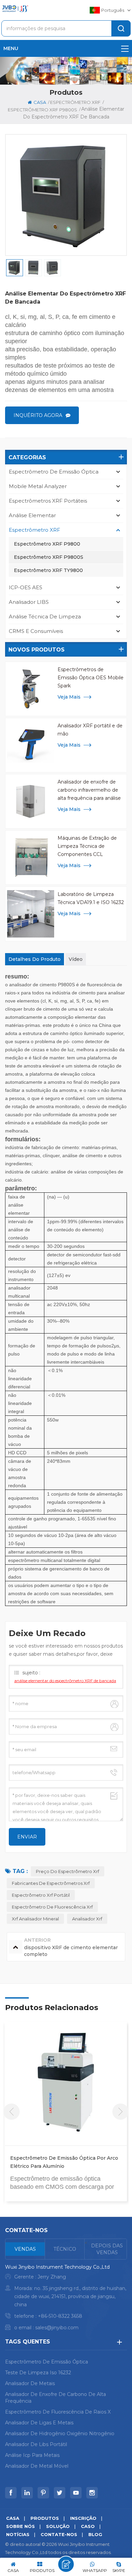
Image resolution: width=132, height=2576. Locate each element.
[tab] (25, 2249)
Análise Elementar (32, 515)
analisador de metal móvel (37, 2466)
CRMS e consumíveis (36, 631)
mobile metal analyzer (38, 486)
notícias (18, 2534)
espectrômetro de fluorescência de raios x (58, 2412)
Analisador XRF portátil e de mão (90, 730)
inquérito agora (38, 415)
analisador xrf (87, 1919)
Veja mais (69, 697)
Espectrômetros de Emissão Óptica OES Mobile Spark (91, 678)
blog (95, 2534)
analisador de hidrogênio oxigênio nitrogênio (60, 2434)
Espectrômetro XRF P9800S (49, 557)
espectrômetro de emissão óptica (54, 472)
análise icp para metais (32, 2455)
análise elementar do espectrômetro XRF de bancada (65, 1681)
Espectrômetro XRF (75, 102)
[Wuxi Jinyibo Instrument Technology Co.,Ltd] (15, 9)
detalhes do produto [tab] (35, 959)
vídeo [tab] (76, 959)
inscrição (83, 2518)
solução (58, 2526)
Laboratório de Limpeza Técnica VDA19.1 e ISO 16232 (91, 898)
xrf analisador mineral (35, 1919)
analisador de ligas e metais (39, 2423)
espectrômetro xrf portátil (41, 1895)
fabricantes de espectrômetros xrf (51, 1883)
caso (88, 2526)
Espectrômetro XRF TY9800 (48, 570)
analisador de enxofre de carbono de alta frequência (56, 2398)
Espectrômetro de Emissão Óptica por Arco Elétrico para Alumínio (64, 2162)
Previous (12, 2112)
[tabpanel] (66, 2299)
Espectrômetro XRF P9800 (47, 544)
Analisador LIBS (29, 602)
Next (120, 2112)
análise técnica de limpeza (45, 617)
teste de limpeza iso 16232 (38, 2373)
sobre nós (20, 2526)
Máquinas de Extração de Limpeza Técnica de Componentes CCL (87, 846)
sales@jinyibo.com (57, 2328)
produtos (45, 2518)
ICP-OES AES (26, 587)
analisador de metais (30, 2383)
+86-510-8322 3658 (60, 2316)
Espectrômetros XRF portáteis (48, 501)
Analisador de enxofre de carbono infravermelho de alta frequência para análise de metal (89, 790)
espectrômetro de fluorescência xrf (52, 1907)
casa (40, 102)
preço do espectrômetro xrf (68, 1871)
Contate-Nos (59, 2534)
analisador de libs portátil (36, 2444)
